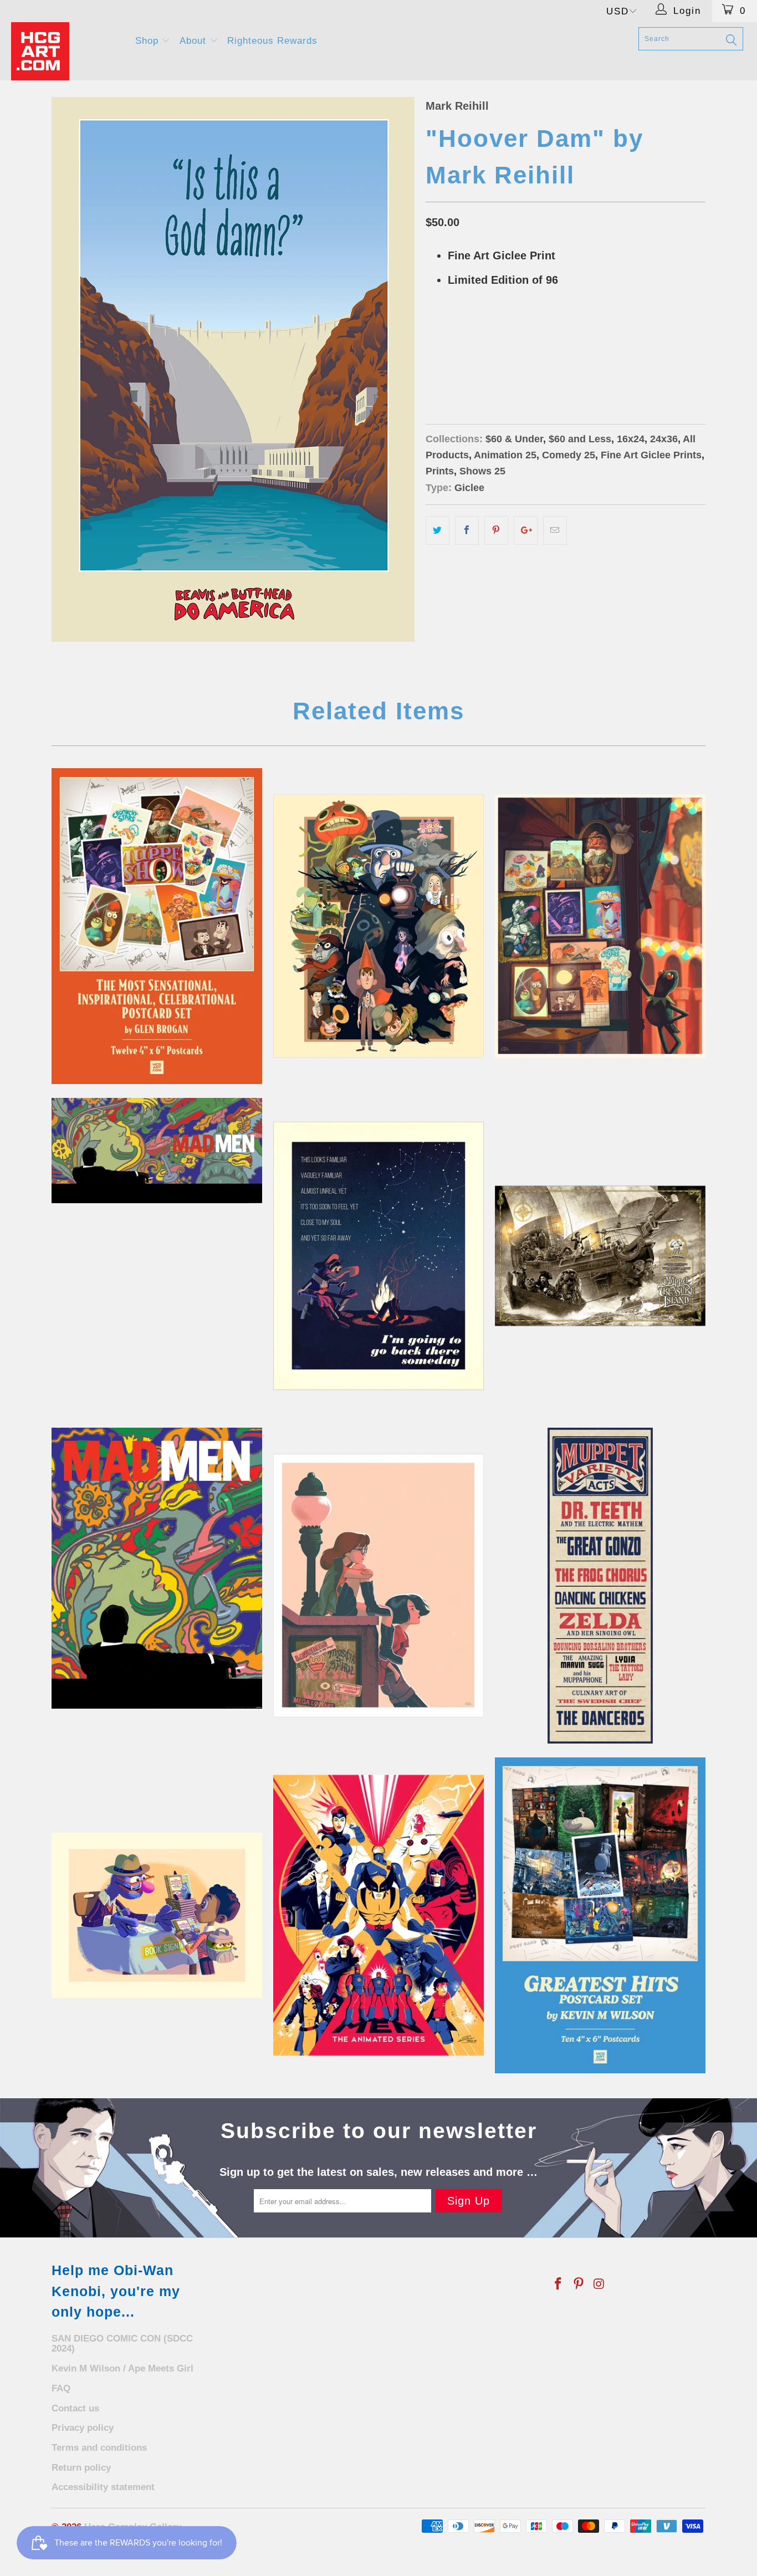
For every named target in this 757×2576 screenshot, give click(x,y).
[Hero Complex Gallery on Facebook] (559, 2284)
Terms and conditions (99, 2448)
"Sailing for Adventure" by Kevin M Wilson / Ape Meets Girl (600, 1256)
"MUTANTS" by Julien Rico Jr (378, 1915)
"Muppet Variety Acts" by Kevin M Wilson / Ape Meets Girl (600, 1586)
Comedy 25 (569, 455)
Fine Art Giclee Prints (651, 455)
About (195, 41)
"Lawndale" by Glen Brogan (378, 1586)
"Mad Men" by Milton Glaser (157, 1568)
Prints (440, 471)
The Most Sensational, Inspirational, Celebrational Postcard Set (157, 926)
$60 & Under (514, 439)
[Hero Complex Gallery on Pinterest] (579, 2284)
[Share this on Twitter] (438, 530)
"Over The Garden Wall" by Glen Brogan (378, 926)
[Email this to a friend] (555, 530)
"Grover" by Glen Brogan (157, 1915)
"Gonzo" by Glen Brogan (378, 1256)
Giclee (469, 488)
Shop (149, 41)
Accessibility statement (103, 2487)
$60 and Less (580, 439)
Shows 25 (482, 471)
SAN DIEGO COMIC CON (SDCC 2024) (122, 2344)
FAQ (61, 2388)
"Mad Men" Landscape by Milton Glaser (157, 1151)
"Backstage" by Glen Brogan (600, 926)
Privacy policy (83, 2428)
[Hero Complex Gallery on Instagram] (599, 2284)
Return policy (81, 2468)
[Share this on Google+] (526, 530)
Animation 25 (505, 455)
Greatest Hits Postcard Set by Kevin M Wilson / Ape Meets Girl (600, 1915)
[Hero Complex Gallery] (66, 51)
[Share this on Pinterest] (496, 530)
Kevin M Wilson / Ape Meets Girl (122, 2368)
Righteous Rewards (272, 41)
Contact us (75, 2408)
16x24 (442, 362)
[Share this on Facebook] (467, 530)
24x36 (479, 362)
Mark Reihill (457, 106)
